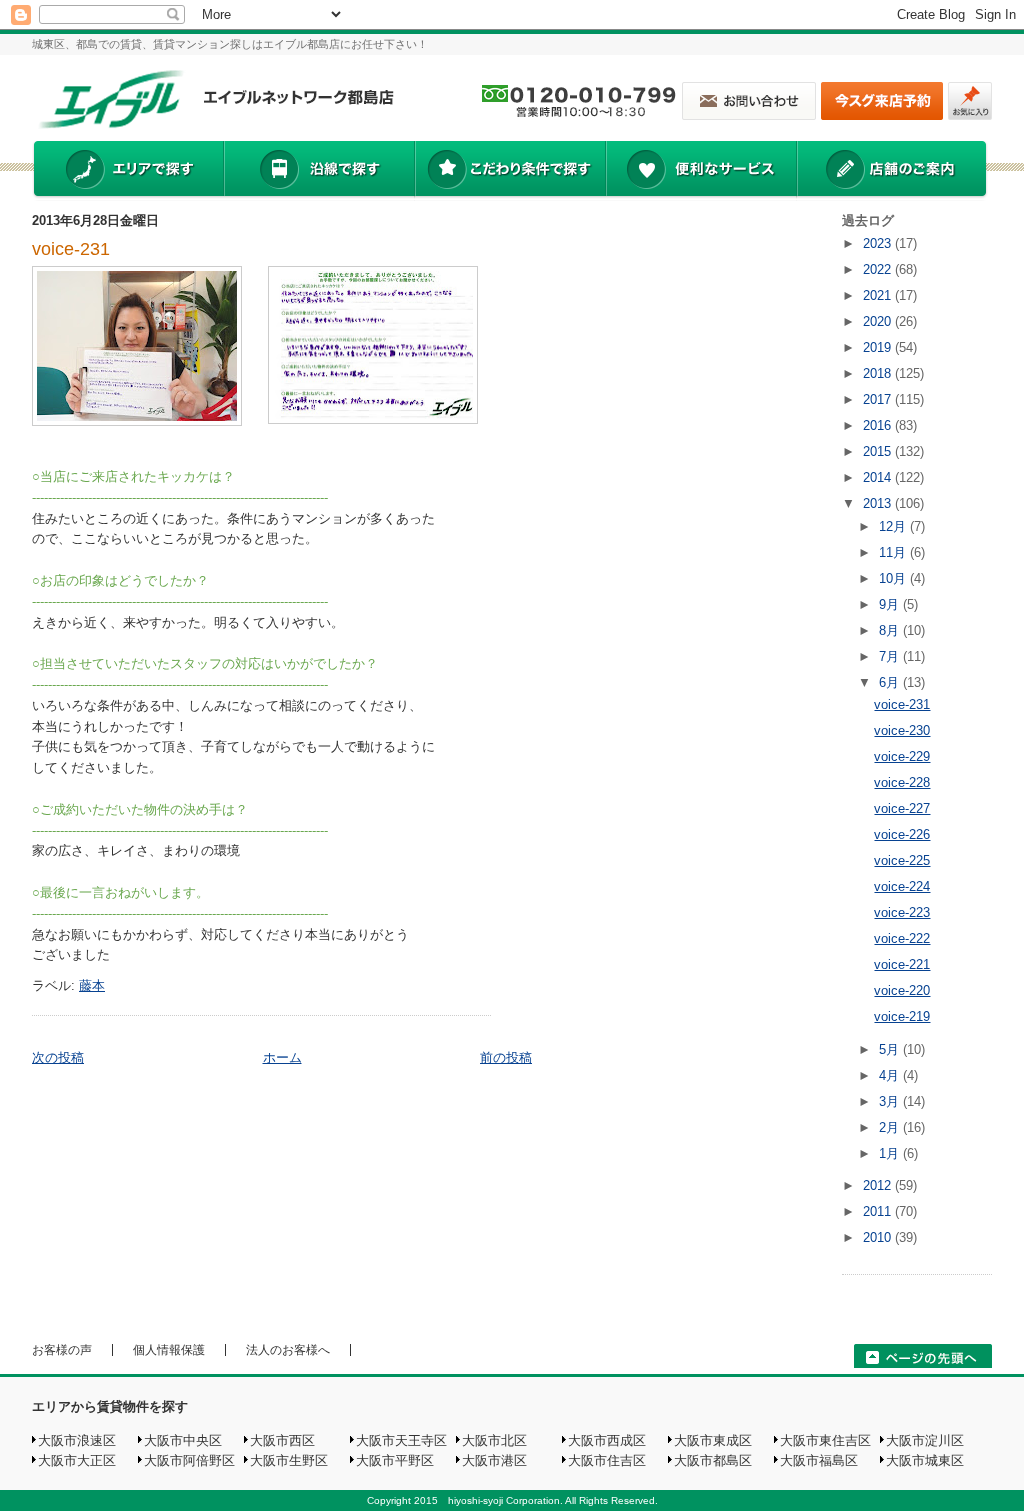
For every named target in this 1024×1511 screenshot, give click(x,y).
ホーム (282, 1057)
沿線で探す (319, 171)
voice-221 (902, 964)
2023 (879, 243)
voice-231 (71, 249)
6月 (891, 682)
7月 (891, 656)
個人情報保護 (169, 1350)
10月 (894, 578)
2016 (879, 425)
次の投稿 (58, 1057)
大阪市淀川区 (925, 1440)
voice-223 (902, 912)
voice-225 (902, 860)
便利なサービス (701, 171)
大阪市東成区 (713, 1440)
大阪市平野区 (395, 1460)
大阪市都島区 (713, 1460)
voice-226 (902, 834)
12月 (894, 526)
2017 (879, 399)
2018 (879, 373)
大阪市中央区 (183, 1440)
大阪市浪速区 (77, 1440)
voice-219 (902, 1016)
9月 (891, 604)
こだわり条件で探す (509, 171)
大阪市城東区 (925, 1460)
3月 (891, 1101)
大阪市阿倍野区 (189, 1460)
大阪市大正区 (77, 1460)
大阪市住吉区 (607, 1460)
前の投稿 (506, 1057)
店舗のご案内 (892, 171)
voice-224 (902, 886)
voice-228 (902, 782)
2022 (879, 269)
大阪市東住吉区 (825, 1440)
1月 (891, 1153)
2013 (879, 503)
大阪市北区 (494, 1440)
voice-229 (902, 756)
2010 (879, 1237)
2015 (879, 451)
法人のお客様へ (288, 1350)
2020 (879, 321)
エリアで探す (127, 171)
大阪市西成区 (607, 1440)
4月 (891, 1075)
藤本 (92, 985)
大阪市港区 (494, 1460)
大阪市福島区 (819, 1460)
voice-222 (902, 938)
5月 (891, 1049)
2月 (891, 1127)
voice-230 (902, 730)
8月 (891, 630)
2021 (879, 295)
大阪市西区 (282, 1440)
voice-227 (902, 808)
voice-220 (902, 990)
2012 (879, 1185)
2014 (879, 477)
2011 (879, 1211)
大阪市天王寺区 (401, 1440)
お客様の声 (62, 1350)
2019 (879, 347)
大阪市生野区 (289, 1460)
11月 (894, 552)
